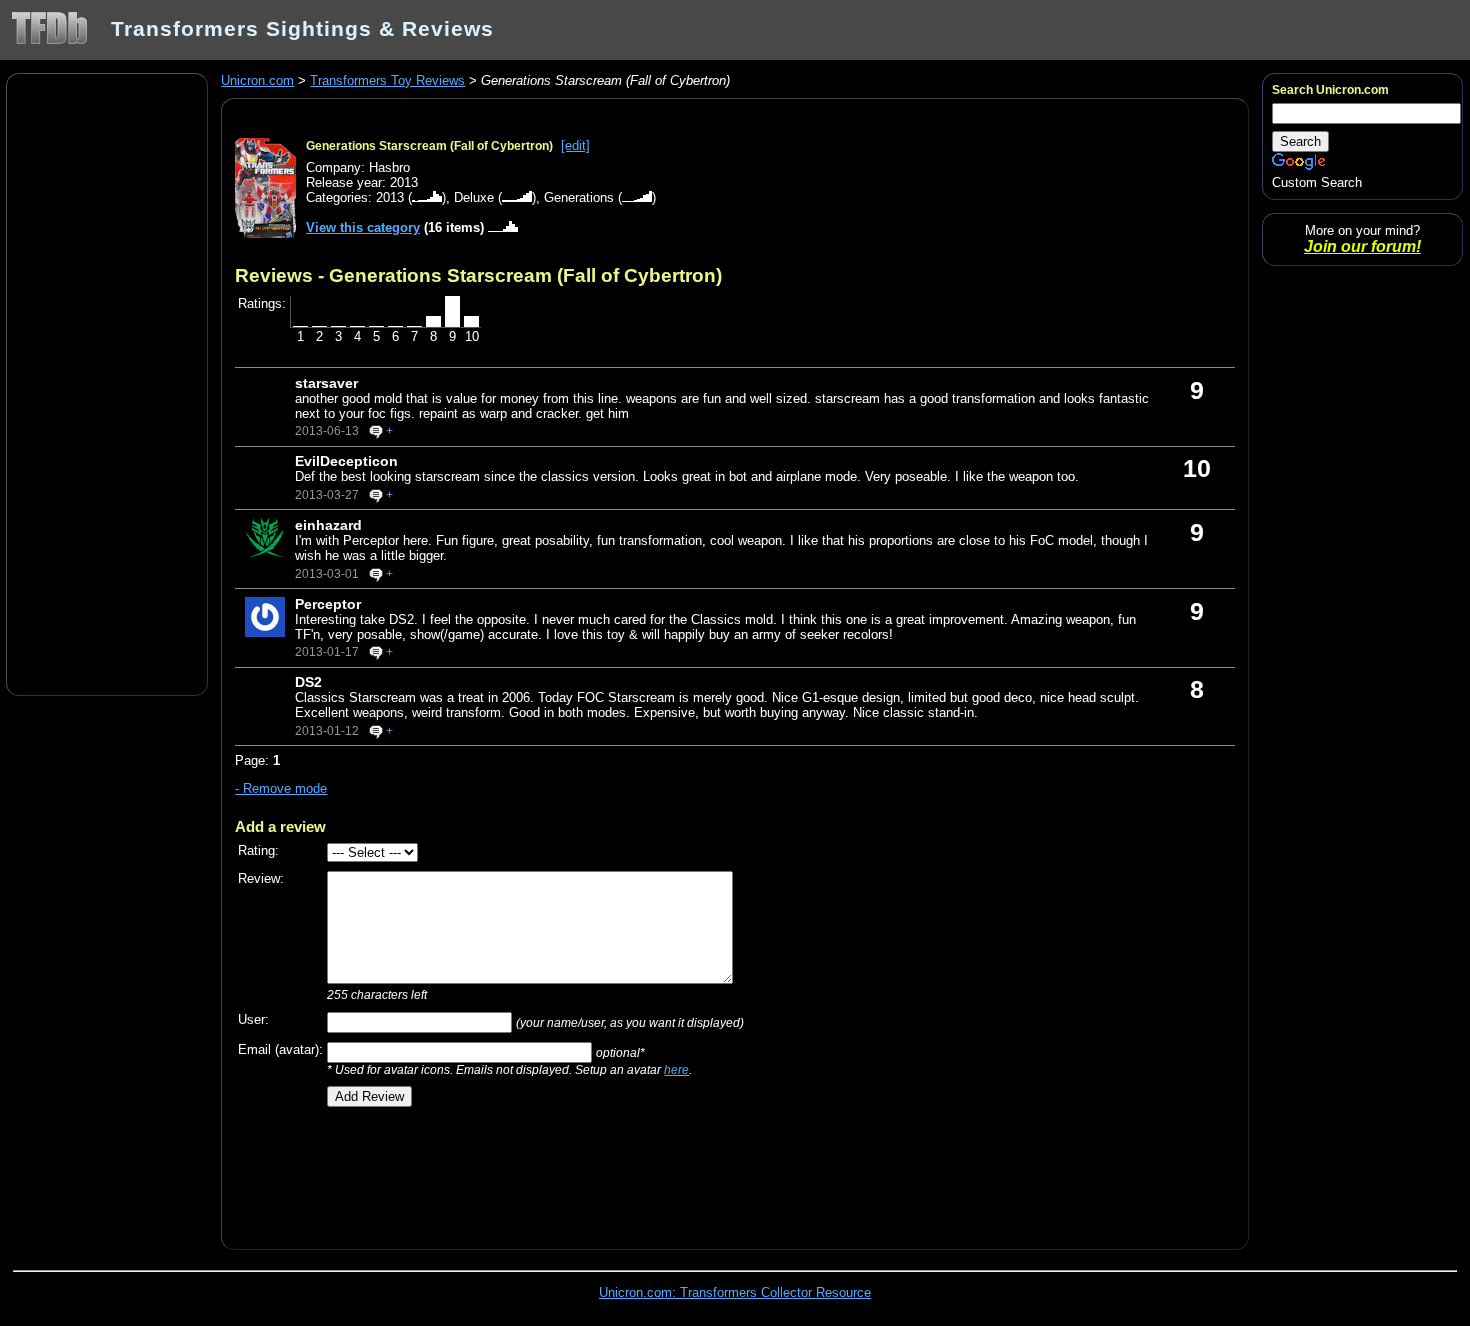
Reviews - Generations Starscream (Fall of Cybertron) (478, 275)
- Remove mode (281, 788)
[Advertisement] (107, 383)
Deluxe (474, 197)
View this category (363, 227)
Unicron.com (257, 80)
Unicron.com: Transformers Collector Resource (735, 1292)
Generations (579, 197)
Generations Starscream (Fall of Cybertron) (429, 146)
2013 (390, 197)
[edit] (575, 145)
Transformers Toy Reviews (387, 80)
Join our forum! (1362, 246)
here (676, 1069)
